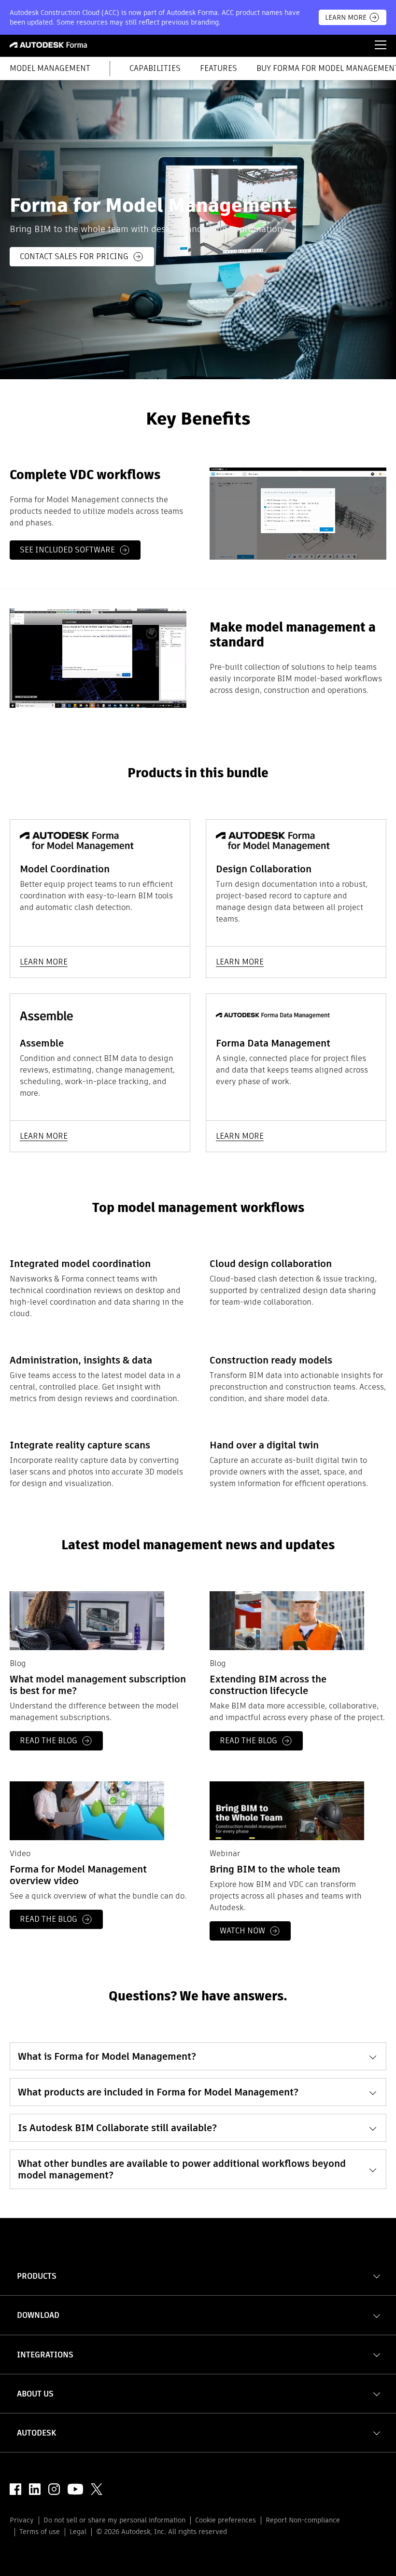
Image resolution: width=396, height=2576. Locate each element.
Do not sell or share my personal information (114, 2520)
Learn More (346, 17)
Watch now (242, 1931)
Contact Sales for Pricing (74, 256)
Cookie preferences (226, 2520)
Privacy (22, 2520)
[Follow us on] (15, 2489)
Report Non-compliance (303, 2520)
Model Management (50, 69)
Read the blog (49, 1741)
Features (219, 69)
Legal (78, 2532)
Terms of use (40, 2532)
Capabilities (155, 69)
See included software (67, 550)
